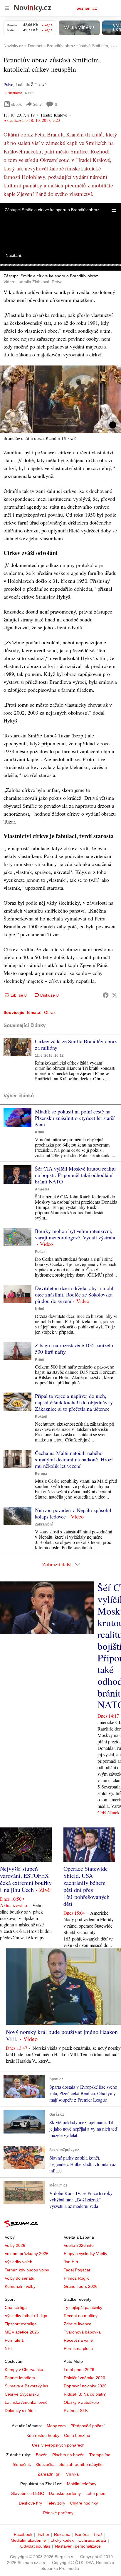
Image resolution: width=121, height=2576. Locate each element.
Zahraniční (44, 1524)
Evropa (41, 1474)
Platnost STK (76, 2411)
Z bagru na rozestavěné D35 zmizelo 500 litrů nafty (74, 1348)
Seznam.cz (87, 8)
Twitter (43, 2534)
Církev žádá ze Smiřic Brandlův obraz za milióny (76, 1044)
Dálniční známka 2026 (84, 2378)
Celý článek (109, 1812)
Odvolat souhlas (35, 2546)
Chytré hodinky (84, 2503)
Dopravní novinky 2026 (85, 2386)
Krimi (40, 1132)
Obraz (50, 1012)
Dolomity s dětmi (20, 2411)
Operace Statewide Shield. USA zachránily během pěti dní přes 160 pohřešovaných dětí (86, 1886)
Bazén (42, 2455)
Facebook (23, 2534)
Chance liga (16, 2307)
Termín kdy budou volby (27, 2270)
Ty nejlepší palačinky (83, 2307)
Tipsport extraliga (21, 2324)
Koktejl (41, 1417)
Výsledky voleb (19, 2262)
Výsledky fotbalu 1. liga (26, 2316)
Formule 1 (14, 2340)
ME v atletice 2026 (22, 2332)
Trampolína (100, 2455)
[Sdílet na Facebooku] (106, 995)
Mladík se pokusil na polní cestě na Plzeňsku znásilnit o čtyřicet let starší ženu (75, 1118)
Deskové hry (30, 2503)
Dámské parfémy (65, 2493)
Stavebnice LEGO (28, 2493)
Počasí (41, 1252)
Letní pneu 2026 (79, 2370)
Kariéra (82, 2534)
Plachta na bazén (68, 2455)
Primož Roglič (77, 2278)
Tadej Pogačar (77, 2270)
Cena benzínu (77, 2435)
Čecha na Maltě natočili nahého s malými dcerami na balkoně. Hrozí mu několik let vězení (74, 1459)
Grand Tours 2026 (81, 2286)
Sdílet (38, 104)
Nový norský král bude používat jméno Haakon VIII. (62, 2035)
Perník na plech (78, 2348)
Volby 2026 (15, 2245)
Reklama (62, 2534)
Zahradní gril (49, 2474)
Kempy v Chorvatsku (24, 2370)
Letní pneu (95, 2493)
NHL (9, 2348)
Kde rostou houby (43, 2435)
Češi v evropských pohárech (58, 2445)
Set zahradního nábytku (81, 2464)
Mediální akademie (28, 2540)
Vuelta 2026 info (79, 2245)
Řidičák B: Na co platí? (85, 2394)
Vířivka (72, 2474)
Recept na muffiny (81, 2316)
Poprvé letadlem (20, 2378)
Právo (8, 84)
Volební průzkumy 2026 (27, 2254)
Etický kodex (62, 2540)
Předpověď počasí (88, 2426)
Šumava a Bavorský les (26, 2386)
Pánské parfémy (58, 2513)
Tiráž (98, 2534)
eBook (16, 104)
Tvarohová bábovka (82, 2332)
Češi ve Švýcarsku (22, 2394)
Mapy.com (56, 2426)
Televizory (56, 2503)
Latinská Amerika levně (26, 2402)
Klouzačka (45, 2464)
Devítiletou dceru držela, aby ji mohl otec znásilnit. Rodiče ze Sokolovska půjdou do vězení (74, 1294)
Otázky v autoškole (81, 2402)
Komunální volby (20, 2286)
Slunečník (22, 2464)
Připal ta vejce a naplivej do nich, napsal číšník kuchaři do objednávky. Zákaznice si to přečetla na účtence (74, 1402)
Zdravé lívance (78, 2324)
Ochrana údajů (92, 2540)
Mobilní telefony (82, 2484)
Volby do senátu (20, 2278)
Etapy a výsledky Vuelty (85, 2254)
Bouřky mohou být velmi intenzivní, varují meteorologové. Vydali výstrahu (76, 1234)
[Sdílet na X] (115, 995)
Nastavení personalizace (78, 2546)
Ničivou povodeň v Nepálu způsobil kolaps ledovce (73, 1513)
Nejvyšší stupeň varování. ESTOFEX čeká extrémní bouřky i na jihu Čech (26, 1879)
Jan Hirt (71, 2262)
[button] (114, 210)
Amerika (42, 1189)
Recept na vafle (78, 2340)
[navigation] (7, 8)
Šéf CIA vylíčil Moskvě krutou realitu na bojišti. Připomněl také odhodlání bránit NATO (75, 1175)
